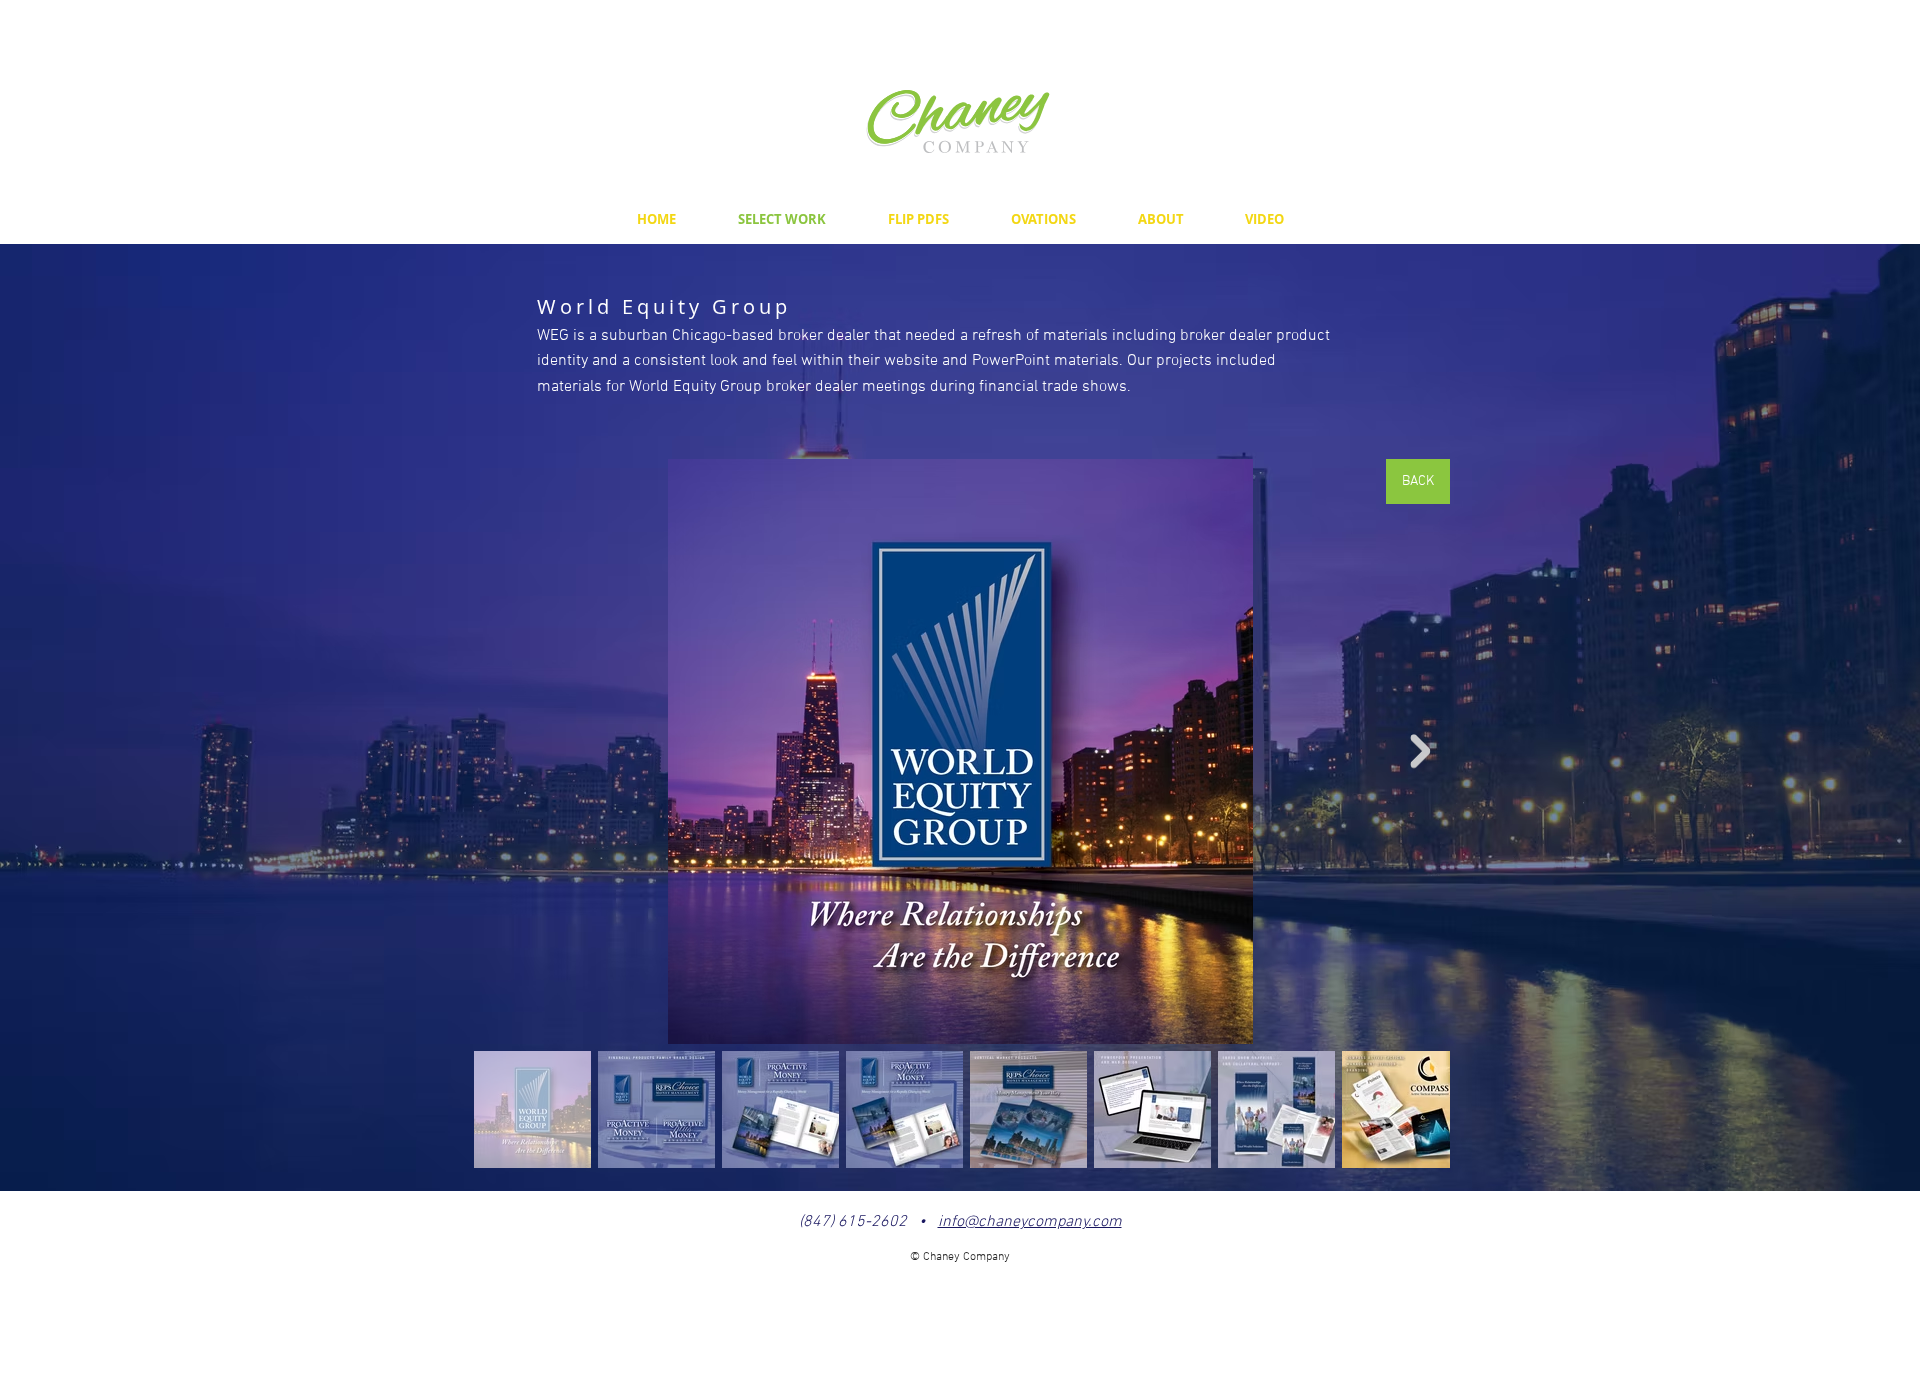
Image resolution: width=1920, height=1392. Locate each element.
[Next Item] (1420, 751)
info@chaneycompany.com (1030, 1222)
